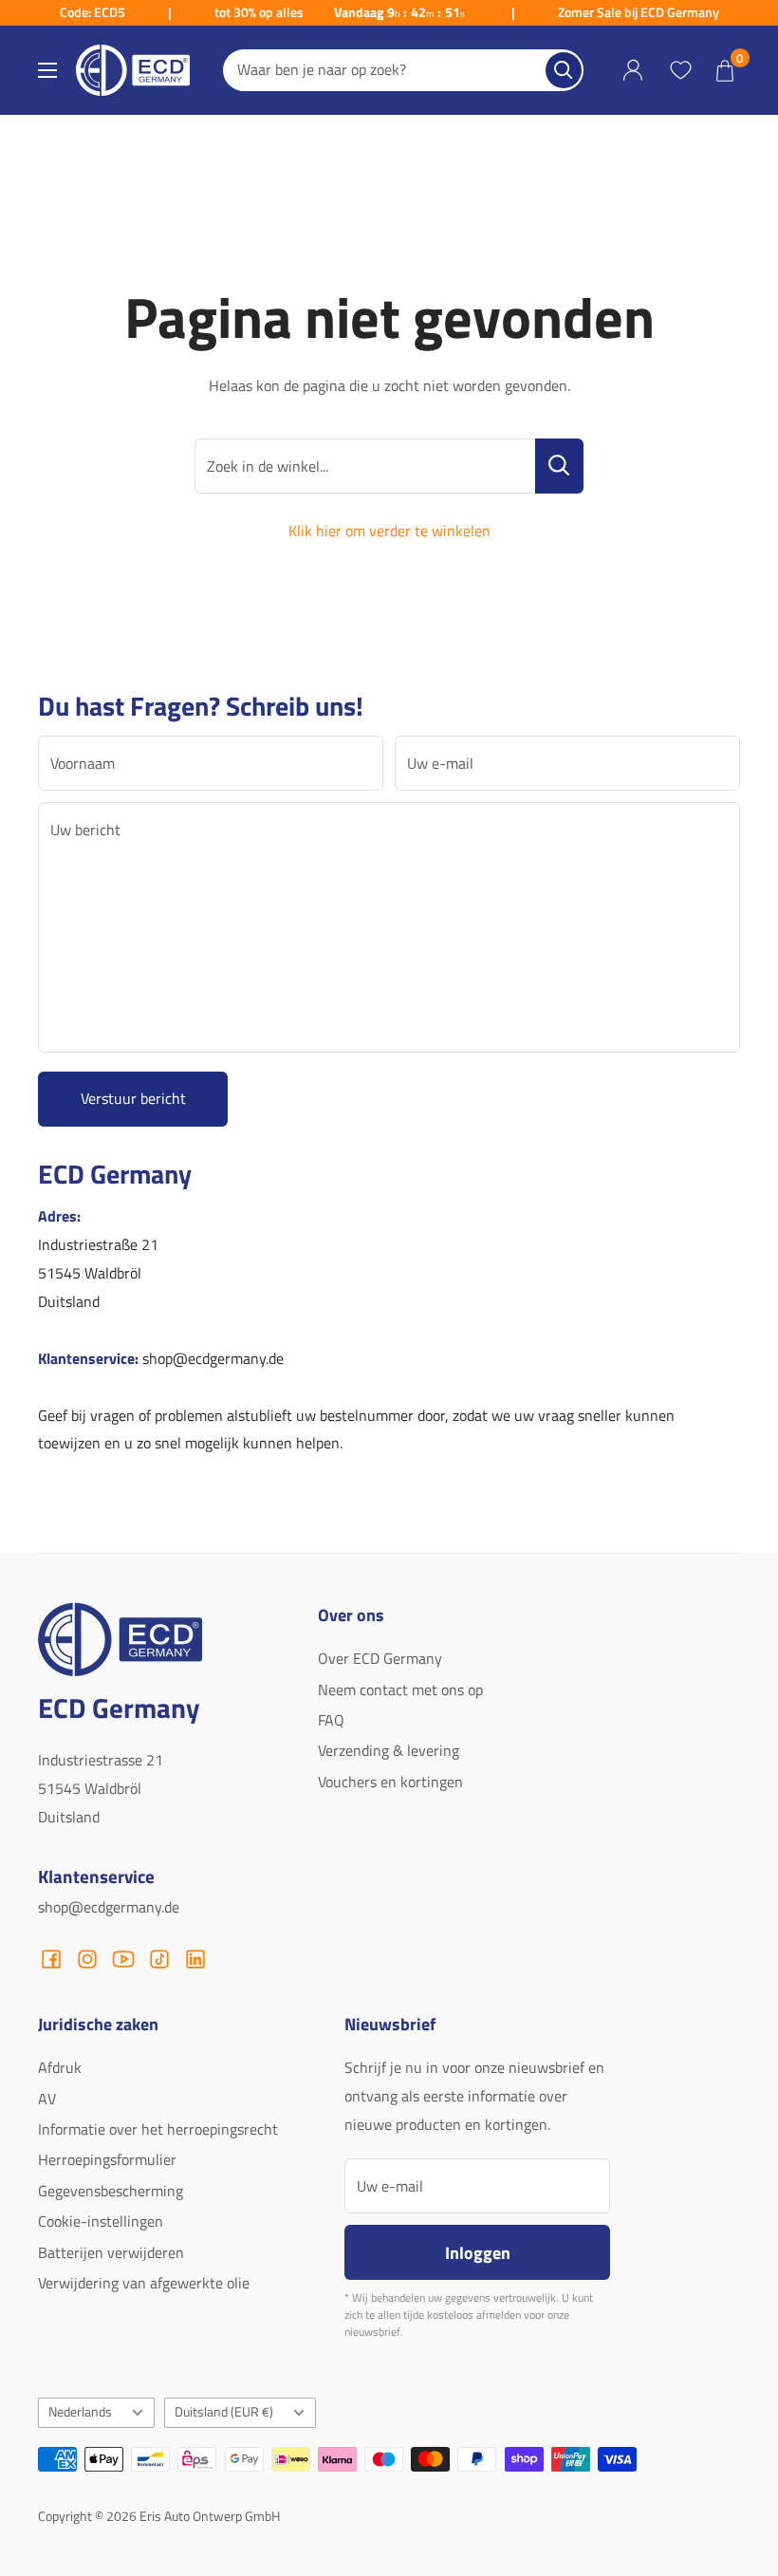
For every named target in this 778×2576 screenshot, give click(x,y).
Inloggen (478, 2252)
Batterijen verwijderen (111, 2252)
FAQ (331, 1720)
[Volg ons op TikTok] (159, 1959)
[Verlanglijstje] (680, 70)
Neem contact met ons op (400, 1689)
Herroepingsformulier (107, 2159)
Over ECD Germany (380, 1658)
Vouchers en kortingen (390, 1782)
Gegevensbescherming (111, 2191)
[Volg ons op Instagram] (87, 1959)
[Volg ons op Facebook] (51, 1959)
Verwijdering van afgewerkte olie (144, 2283)
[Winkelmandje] (725, 70)
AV (47, 2099)
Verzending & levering (389, 1750)
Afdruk (60, 2067)
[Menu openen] (47, 70)
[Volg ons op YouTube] (123, 1959)
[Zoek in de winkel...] (559, 466)
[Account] (633, 71)
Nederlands (80, 2412)
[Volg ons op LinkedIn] (195, 1959)
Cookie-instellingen (101, 2221)
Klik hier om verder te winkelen (389, 531)
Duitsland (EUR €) (224, 2412)
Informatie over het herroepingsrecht (158, 2129)
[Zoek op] (564, 70)
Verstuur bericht (133, 1098)
